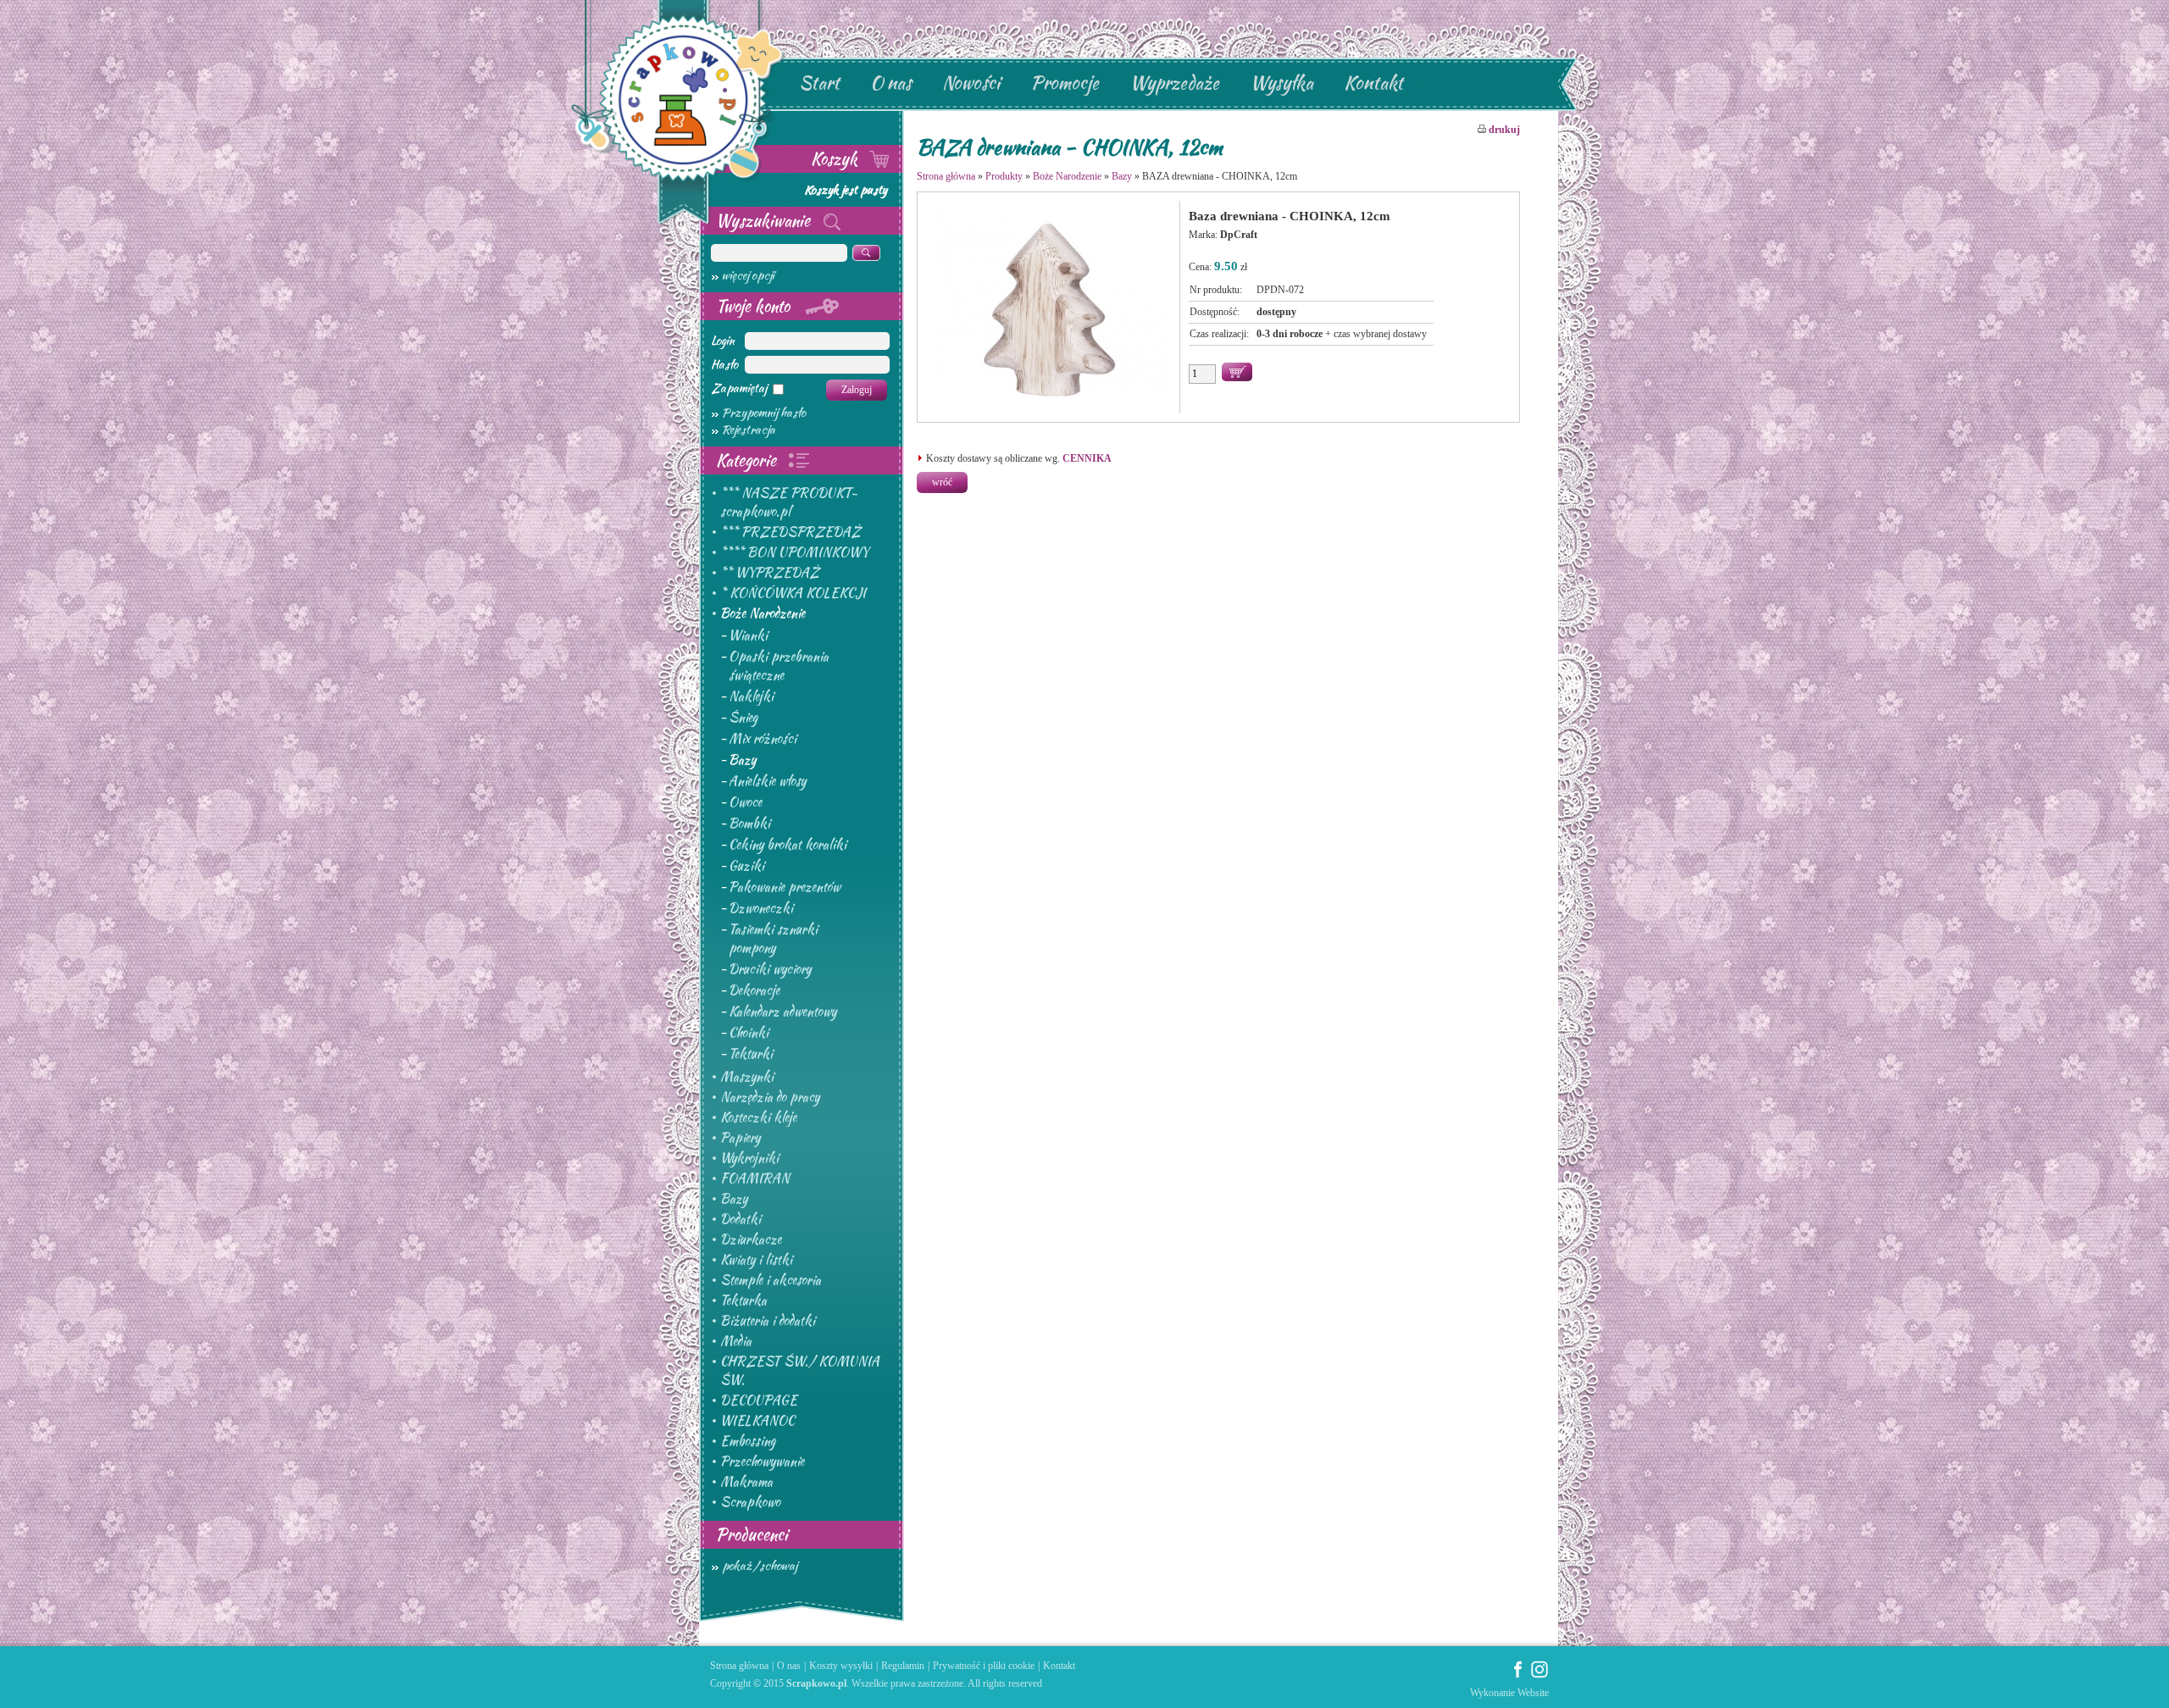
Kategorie (748, 460)
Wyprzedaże (1174, 83)
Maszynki (747, 1077)
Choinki (749, 1033)
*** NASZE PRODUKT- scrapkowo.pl (789, 502)
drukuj (1503, 130)
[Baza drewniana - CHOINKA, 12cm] (1053, 398)
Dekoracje (754, 990)
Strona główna (946, 176)
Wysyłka (1281, 83)
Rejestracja (749, 430)
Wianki (748, 635)
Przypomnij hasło (764, 413)
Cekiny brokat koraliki (788, 845)
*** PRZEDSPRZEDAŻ (790, 532)
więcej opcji (748, 275)
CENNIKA (1087, 458)
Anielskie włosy (767, 781)
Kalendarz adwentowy (782, 1012)
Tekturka (743, 1300)
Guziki (746, 866)
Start (819, 83)
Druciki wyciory (770, 969)
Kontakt (1373, 83)
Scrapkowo (750, 1502)
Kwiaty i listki (756, 1260)
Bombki (749, 823)
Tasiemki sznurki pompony (773, 939)
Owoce (745, 802)
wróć (942, 482)
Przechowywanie (762, 1461)
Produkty (1004, 176)
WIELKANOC (757, 1421)
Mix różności (763, 739)
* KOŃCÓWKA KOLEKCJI (793, 593)
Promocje (1065, 83)
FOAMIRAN (755, 1178)
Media (736, 1341)
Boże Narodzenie (763, 613)
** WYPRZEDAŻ (770, 573)
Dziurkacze (751, 1239)
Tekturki (751, 1054)
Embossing (748, 1441)
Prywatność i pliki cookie (984, 1666)
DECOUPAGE (759, 1400)
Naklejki (751, 696)
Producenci (752, 1534)
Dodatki (741, 1219)
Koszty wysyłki (841, 1666)
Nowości (971, 83)
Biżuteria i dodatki (768, 1321)
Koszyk (836, 158)
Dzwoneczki (761, 908)
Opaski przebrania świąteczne (779, 666)
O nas (891, 83)
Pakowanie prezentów (785, 887)
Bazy (742, 760)
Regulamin (903, 1666)
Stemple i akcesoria (771, 1280)
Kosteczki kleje (758, 1117)
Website (1533, 1693)
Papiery (740, 1138)
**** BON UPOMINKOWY (794, 552)
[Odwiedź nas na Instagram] (1539, 1675)
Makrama (746, 1482)
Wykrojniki (749, 1158)
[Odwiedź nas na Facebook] (1518, 1675)
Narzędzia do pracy (770, 1097)
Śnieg (743, 718)
